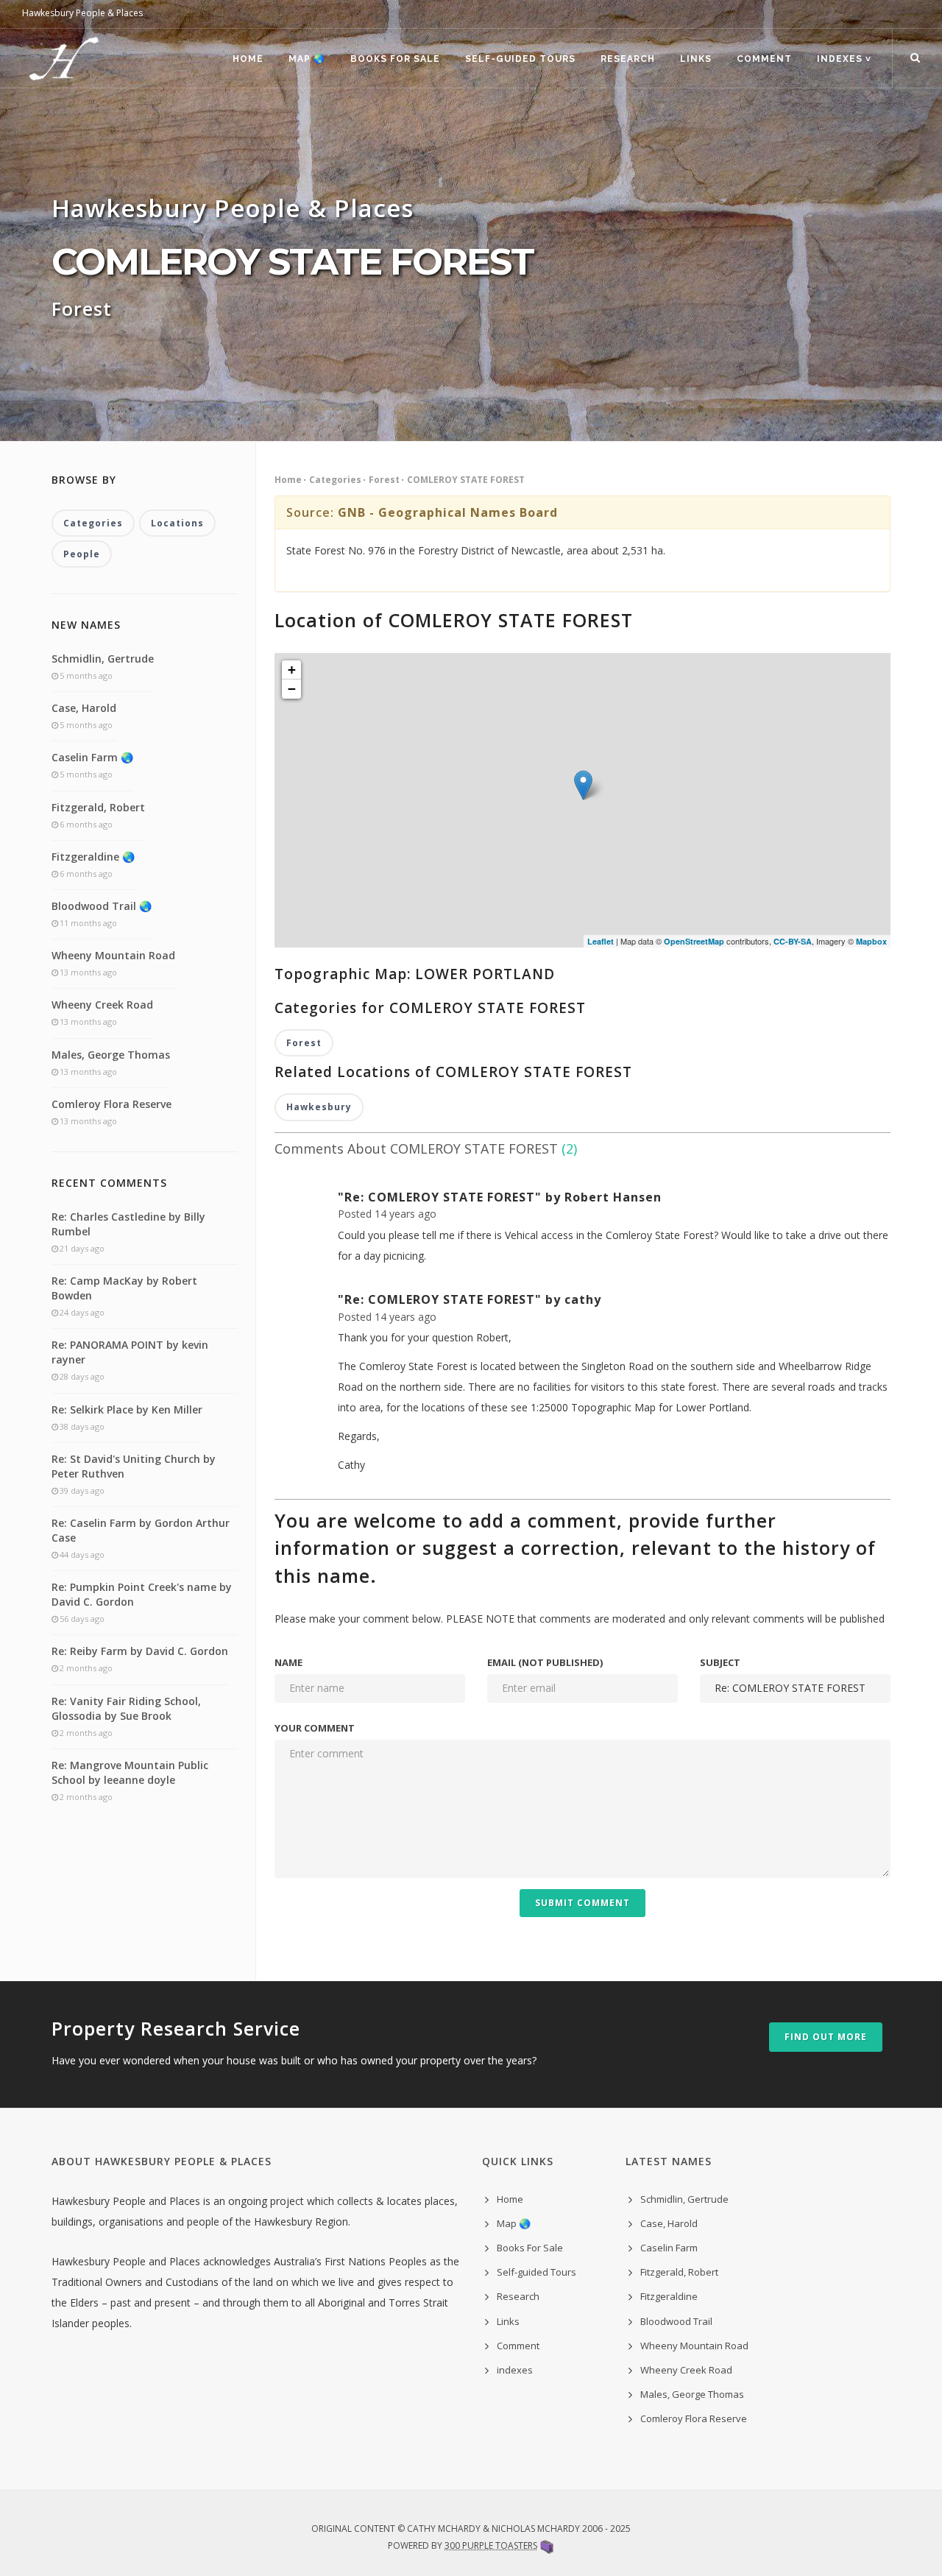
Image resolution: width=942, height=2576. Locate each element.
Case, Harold (84, 708)
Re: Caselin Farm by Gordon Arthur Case (141, 1530)
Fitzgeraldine (669, 2296)
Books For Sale (395, 59)
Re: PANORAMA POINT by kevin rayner (130, 1352)
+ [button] (292, 670)
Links (696, 59)
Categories (335, 480)
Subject (720, 1662)
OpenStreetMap (694, 941)
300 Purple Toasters (491, 2545)
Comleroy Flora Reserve (111, 1104)
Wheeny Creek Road (102, 1005)
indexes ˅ (844, 59)
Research (628, 59)
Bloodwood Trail (676, 2321)
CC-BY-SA (793, 941)
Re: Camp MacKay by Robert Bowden (124, 1288)
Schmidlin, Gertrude (103, 659)
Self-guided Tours (520, 59)
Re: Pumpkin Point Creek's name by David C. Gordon (142, 1594)
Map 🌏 (307, 59)
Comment (764, 59)
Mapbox (871, 941)
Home (248, 59)
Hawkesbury (319, 1107)
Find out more (826, 2037)
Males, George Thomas (111, 1055)
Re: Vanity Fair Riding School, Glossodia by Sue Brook (126, 1708)
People (82, 554)
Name (288, 1662)
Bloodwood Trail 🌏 (102, 906)
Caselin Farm (669, 2248)
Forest (384, 480)
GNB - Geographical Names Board (448, 512)
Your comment (315, 1728)
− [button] (292, 689)
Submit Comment (582, 1903)
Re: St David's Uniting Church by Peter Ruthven (134, 1466)
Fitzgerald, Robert (98, 807)
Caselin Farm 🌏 (92, 757)
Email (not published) (545, 1662)
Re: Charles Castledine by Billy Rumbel (128, 1224)
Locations (177, 523)
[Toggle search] (915, 58)
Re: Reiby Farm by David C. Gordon (140, 1651)
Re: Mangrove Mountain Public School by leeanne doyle (130, 1772)
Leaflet (601, 941)
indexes (515, 2370)
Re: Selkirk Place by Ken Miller (127, 1409)
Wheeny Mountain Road (113, 955)
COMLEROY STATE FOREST (466, 480)
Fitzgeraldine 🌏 (93, 857)
